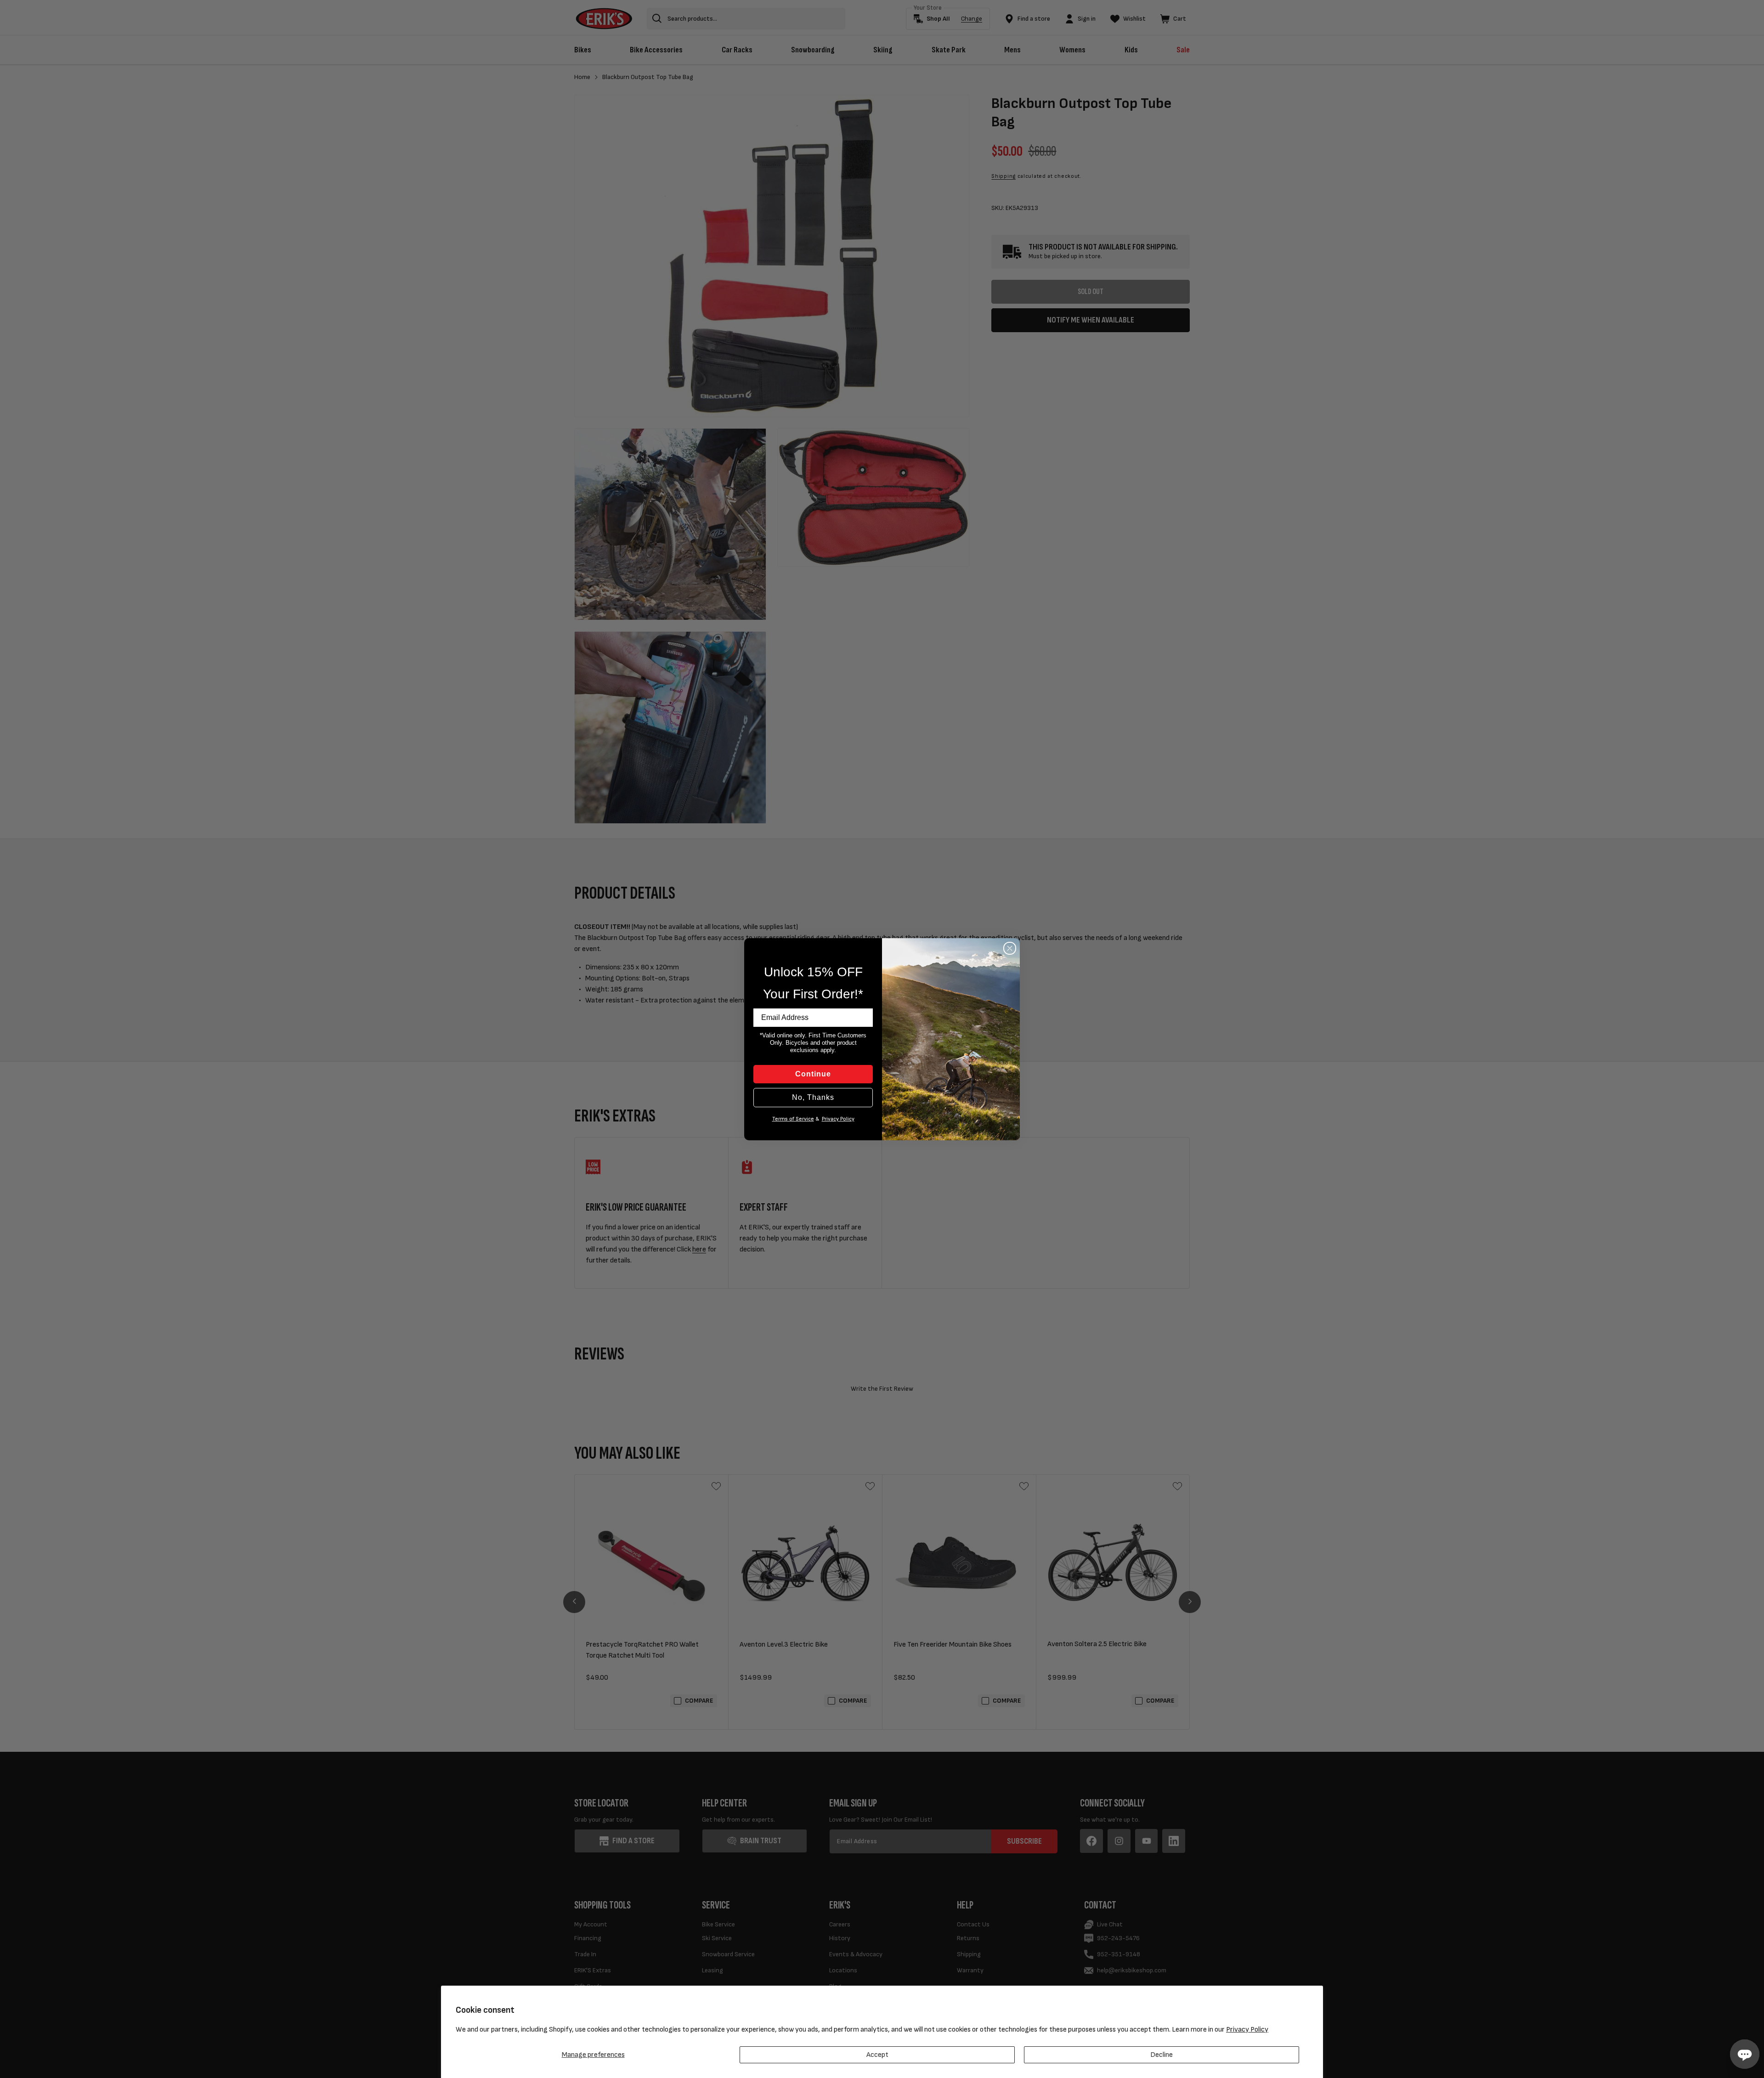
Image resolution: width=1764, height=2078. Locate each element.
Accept (877, 2055)
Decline (1162, 2055)
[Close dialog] (1010, 948)
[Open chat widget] (1745, 2054)
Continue (813, 1074)
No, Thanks (813, 1097)
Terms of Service (793, 1119)
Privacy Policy (1247, 2030)
